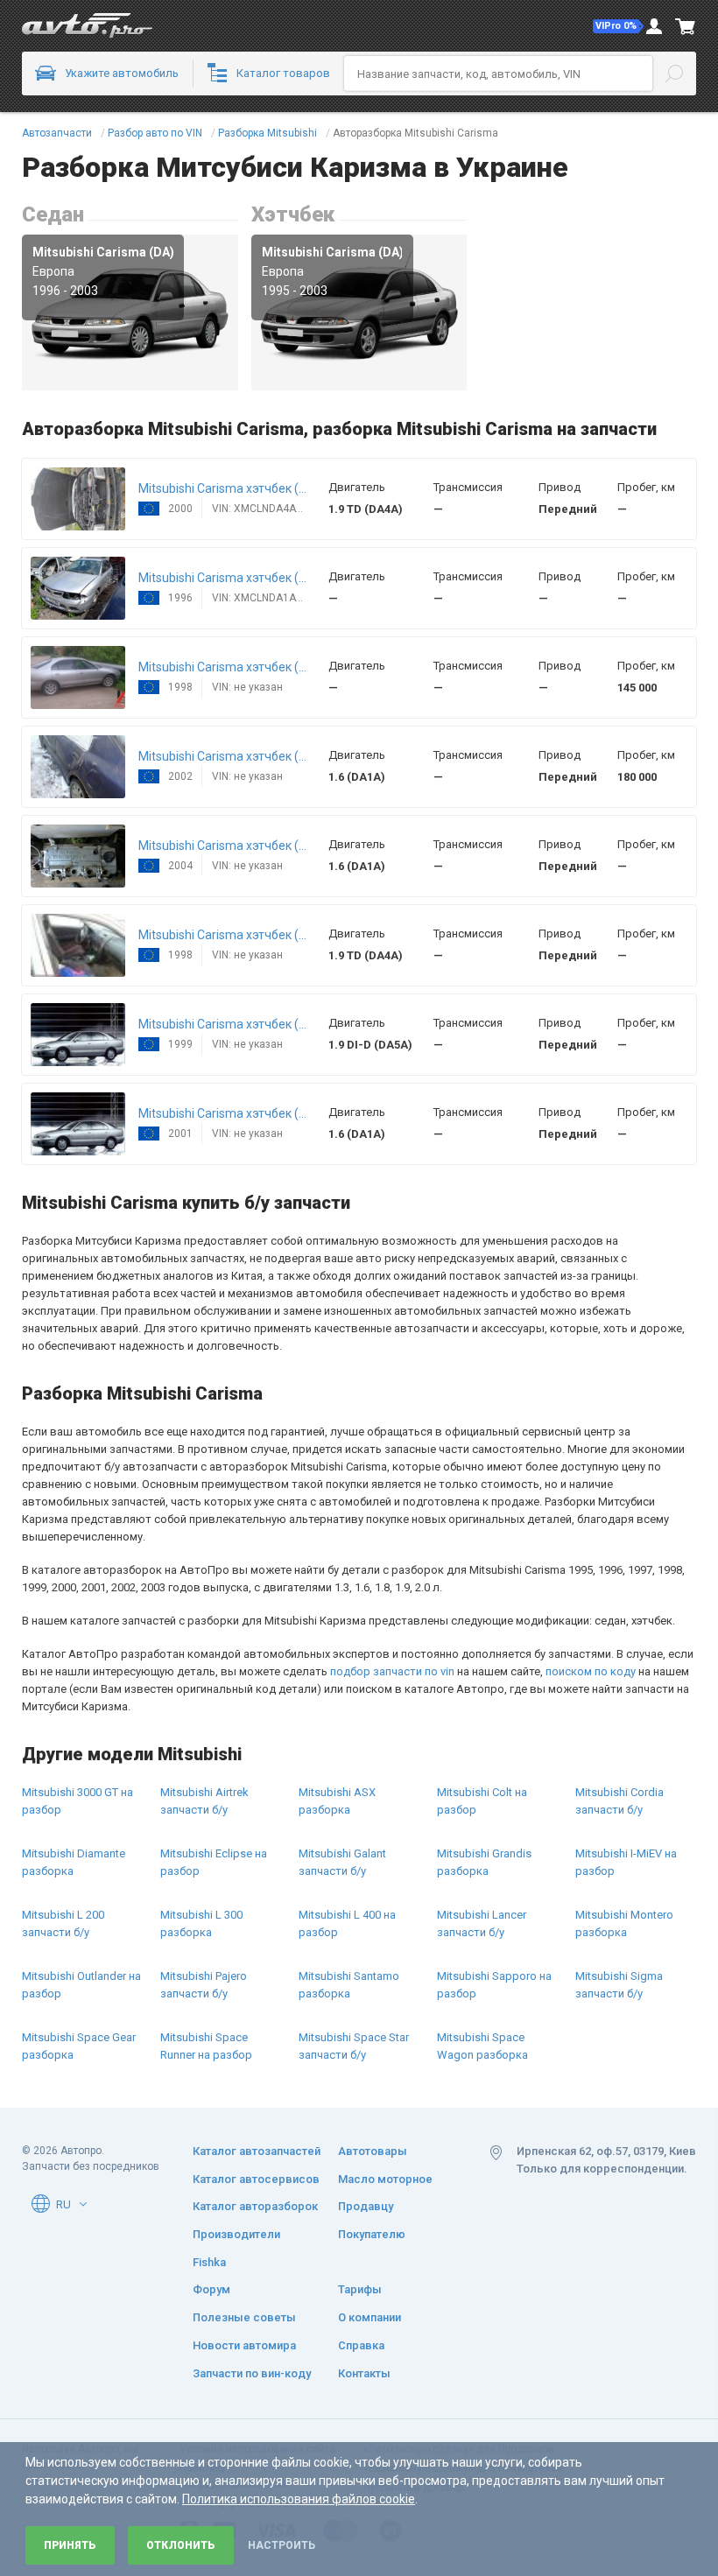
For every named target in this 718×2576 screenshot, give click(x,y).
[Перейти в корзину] (686, 26)
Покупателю (372, 2234)
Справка (361, 2345)
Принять (70, 2545)
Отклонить (181, 2545)
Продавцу (366, 2206)
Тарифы (360, 2289)
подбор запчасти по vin (392, 1671)
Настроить (282, 2545)
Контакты (364, 2373)
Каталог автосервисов (256, 2179)
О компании (370, 2317)
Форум (211, 2289)
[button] (618, 26)
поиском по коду (591, 1671)
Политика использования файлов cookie (299, 2499)
